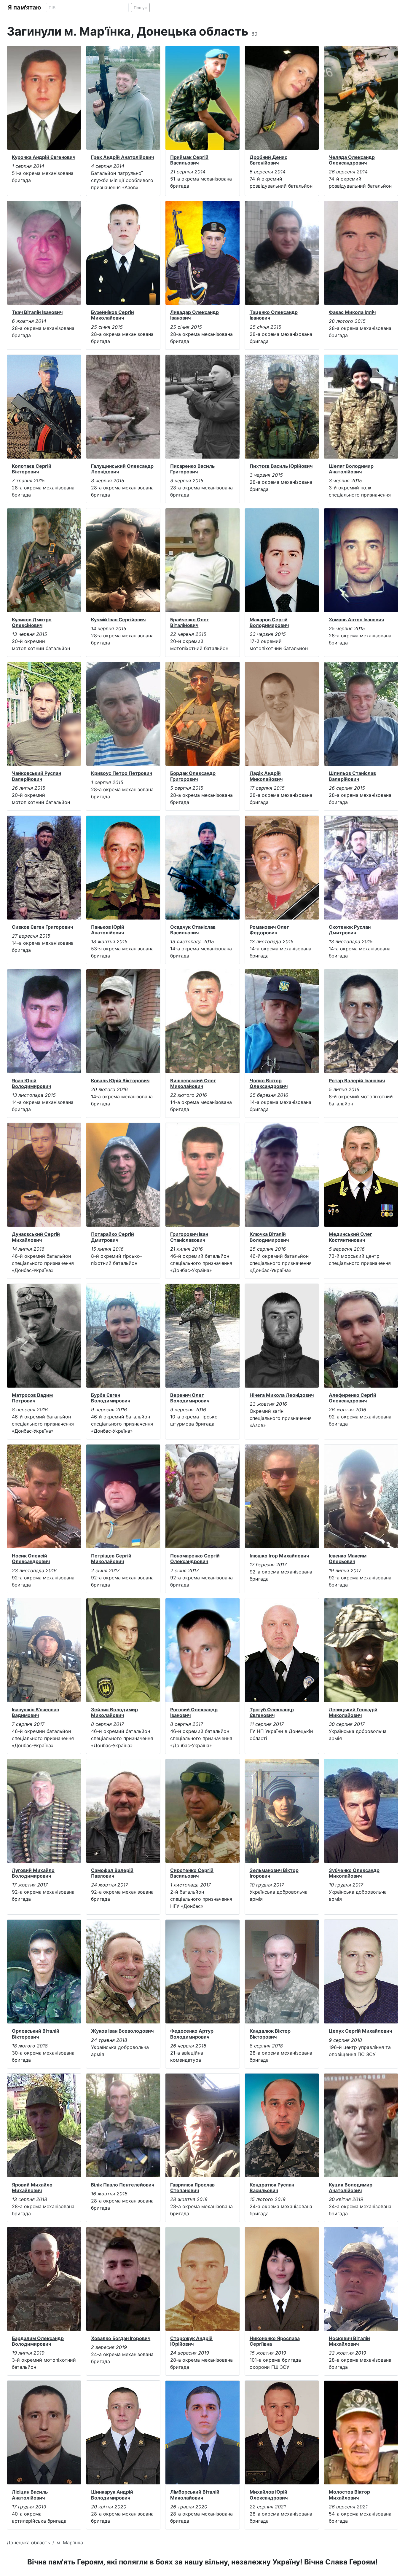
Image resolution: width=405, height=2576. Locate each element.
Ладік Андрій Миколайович (266, 776)
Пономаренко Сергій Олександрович (195, 1558)
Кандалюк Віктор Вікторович (270, 2034)
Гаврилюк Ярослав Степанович (192, 2188)
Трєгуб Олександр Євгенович (272, 1712)
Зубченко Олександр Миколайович (354, 1873)
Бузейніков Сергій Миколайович (113, 315)
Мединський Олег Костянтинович (350, 1237)
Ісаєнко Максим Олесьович (348, 1558)
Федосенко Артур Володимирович (192, 2034)
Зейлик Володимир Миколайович (114, 1712)
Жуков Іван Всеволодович (122, 2031)
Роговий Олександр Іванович (194, 1712)
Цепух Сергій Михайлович (360, 2031)
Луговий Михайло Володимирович (33, 1873)
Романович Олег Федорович (269, 930)
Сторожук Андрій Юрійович (191, 2341)
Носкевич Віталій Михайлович (349, 2341)
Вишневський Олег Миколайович (193, 1083)
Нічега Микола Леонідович (282, 1395)
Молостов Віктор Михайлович (349, 2495)
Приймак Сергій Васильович (189, 160)
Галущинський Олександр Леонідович (122, 469)
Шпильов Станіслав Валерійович (352, 776)
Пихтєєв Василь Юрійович (281, 466)
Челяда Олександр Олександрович (352, 160)
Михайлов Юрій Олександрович (269, 2495)
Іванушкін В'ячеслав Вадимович (35, 1712)
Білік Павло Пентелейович (123, 2185)
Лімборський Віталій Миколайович (195, 2495)
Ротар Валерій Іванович (357, 1080)
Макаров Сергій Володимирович (269, 622)
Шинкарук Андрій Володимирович (112, 2495)
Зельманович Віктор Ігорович (274, 1873)
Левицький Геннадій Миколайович (353, 1712)
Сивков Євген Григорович (42, 927)
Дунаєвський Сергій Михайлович (36, 1237)
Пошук (140, 8)
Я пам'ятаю (24, 7)
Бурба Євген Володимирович (111, 1398)
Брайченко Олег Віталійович (189, 622)
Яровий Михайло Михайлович (32, 2188)
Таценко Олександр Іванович (274, 315)
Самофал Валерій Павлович (112, 1873)
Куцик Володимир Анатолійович (351, 2188)
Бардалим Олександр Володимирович (38, 2341)
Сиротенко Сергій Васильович (192, 1873)
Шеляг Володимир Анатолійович (351, 469)
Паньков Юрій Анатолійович (108, 930)
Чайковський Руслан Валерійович (36, 776)
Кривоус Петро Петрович (122, 773)
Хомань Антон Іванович (356, 620)
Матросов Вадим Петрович (32, 1398)
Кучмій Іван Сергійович (118, 620)
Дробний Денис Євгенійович (268, 160)
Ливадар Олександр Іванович (194, 315)
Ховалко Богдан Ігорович (121, 2338)
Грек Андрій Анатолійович (122, 157)
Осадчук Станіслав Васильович (193, 930)
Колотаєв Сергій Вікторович (32, 469)
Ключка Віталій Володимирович (269, 1237)
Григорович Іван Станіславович (189, 1237)
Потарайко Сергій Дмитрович (113, 1237)
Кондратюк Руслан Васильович (272, 2188)
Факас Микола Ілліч (352, 312)
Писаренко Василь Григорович (192, 469)
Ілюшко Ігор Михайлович (279, 1556)
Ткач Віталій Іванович (37, 312)
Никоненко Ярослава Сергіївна (275, 2341)
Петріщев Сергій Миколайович (111, 1558)
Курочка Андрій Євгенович (44, 157)
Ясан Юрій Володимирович (31, 1083)
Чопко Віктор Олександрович (269, 1083)
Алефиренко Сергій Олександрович (353, 1398)
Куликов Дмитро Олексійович (32, 622)
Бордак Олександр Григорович (193, 776)
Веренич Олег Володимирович (190, 1398)
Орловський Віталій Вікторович (36, 2034)
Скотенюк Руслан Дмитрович (350, 930)
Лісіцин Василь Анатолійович (30, 2495)
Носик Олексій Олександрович (31, 1558)
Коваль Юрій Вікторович (120, 1080)
